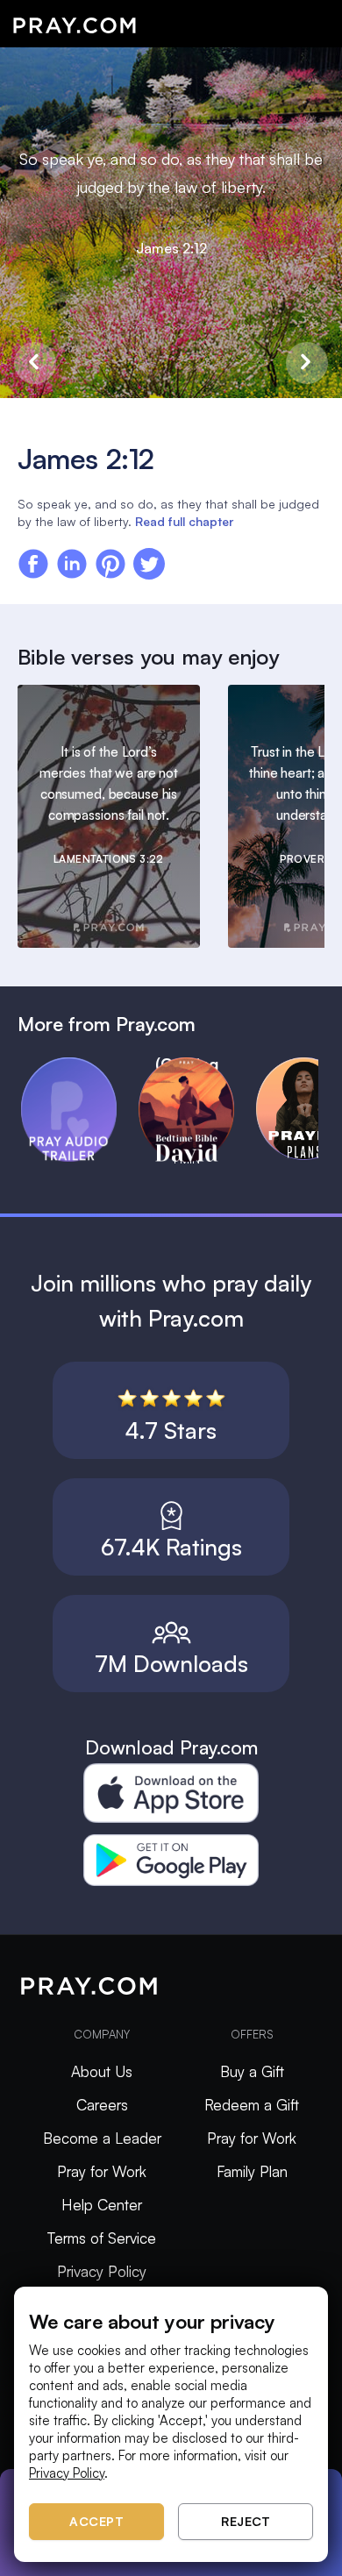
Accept (96, 2521)
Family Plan (252, 2171)
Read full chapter (184, 521)
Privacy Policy (102, 2271)
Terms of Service (102, 2238)
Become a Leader (102, 2138)
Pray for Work (102, 2171)
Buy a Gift (252, 2071)
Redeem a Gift (252, 2105)
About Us (102, 2071)
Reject (246, 2521)
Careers (102, 2105)
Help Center (102, 2205)
